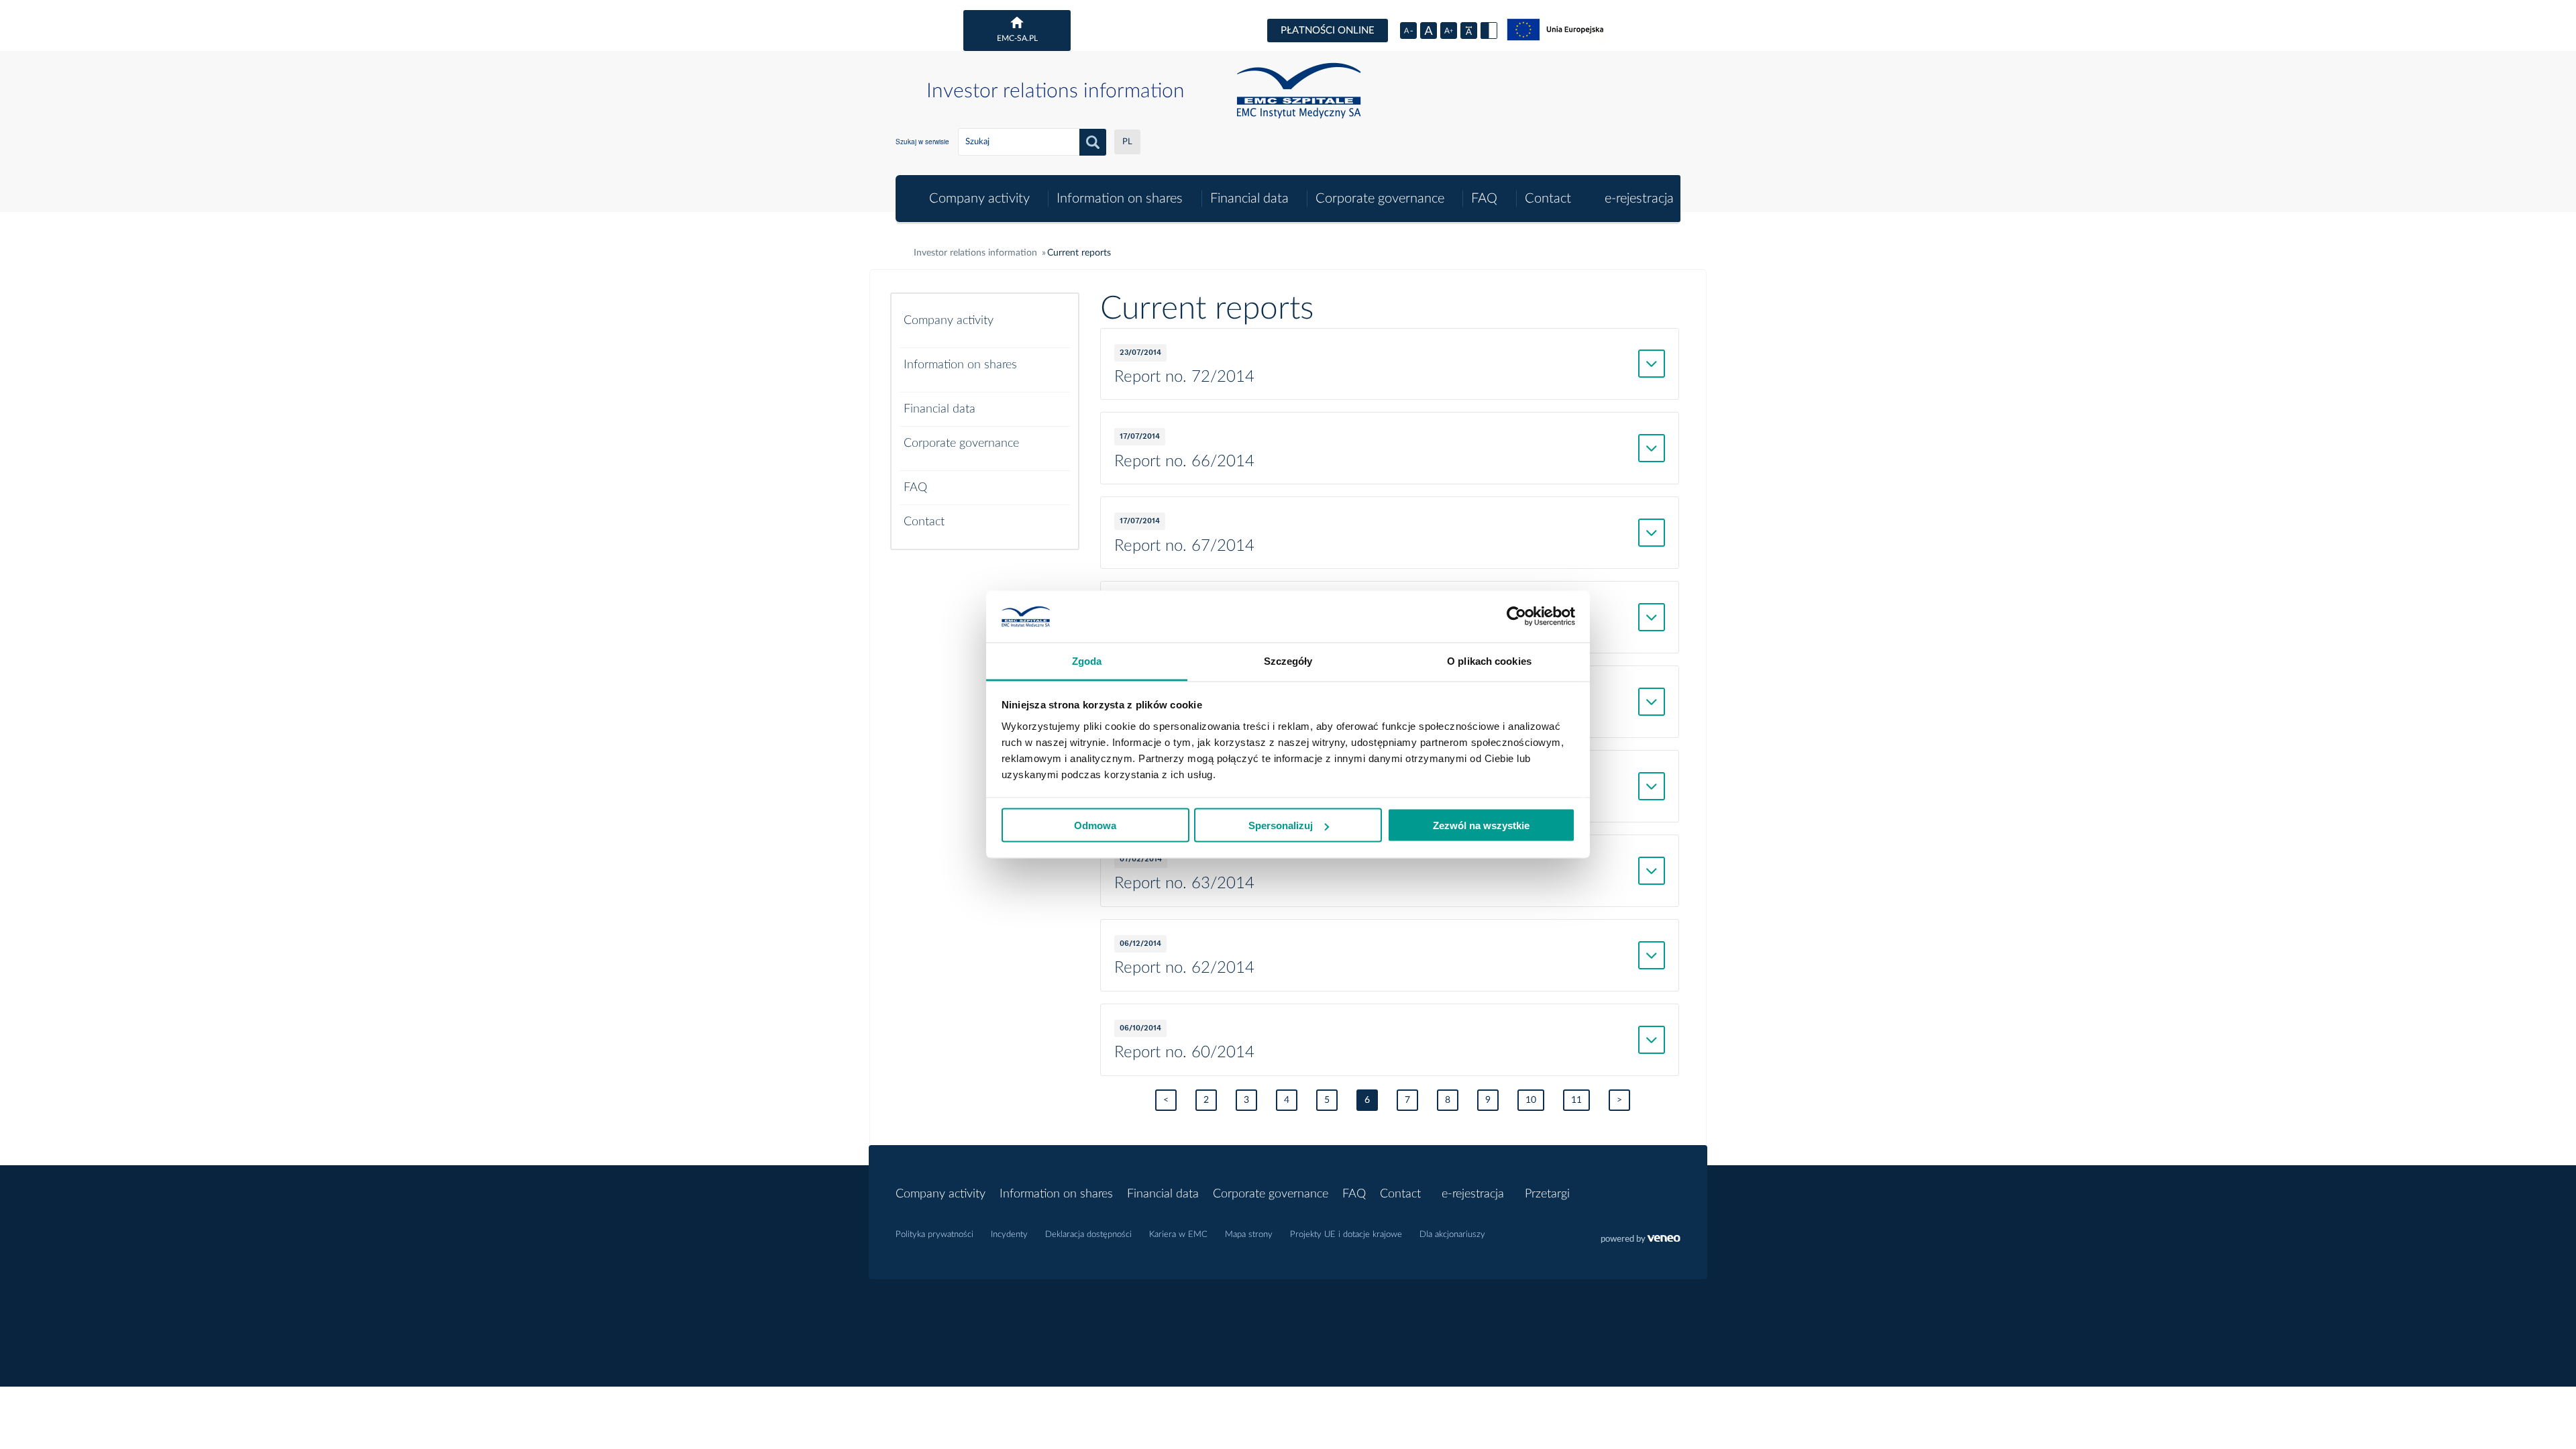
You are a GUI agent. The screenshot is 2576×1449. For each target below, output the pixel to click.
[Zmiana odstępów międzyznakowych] (1469, 31)
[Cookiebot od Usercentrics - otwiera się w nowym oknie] (1516, 616)
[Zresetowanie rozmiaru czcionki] (1429, 31)
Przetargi (1547, 1194)
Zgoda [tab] (1087, 660)
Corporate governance (1380, 199)
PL (1127, 142)
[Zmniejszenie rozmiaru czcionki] (1408, 31)
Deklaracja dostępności (1088, 1235)
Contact (1548, 199)
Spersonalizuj (1281, 825)
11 (1576, 1100)
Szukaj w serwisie (922, 142)
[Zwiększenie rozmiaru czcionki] (1449, 31)
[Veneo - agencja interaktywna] (1641, 1240)
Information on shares (1120, 199)
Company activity (979, 199)
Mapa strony (1249, 1235)
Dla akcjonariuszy (1452, 1235)
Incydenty (1009, 1235)
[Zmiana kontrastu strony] (1489, 31)
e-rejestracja (1639, 199)
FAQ (1484, 199)
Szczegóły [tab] (1288, 660)
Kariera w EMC (1178, 1235)
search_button (1093, 142)
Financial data (1249, 199)
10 (1531, 1100)
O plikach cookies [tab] (1489, 660)
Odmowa (1095, 825)
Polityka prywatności (934, 1235)
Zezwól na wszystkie (1481, 825)
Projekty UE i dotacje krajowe (1346, 1235)
